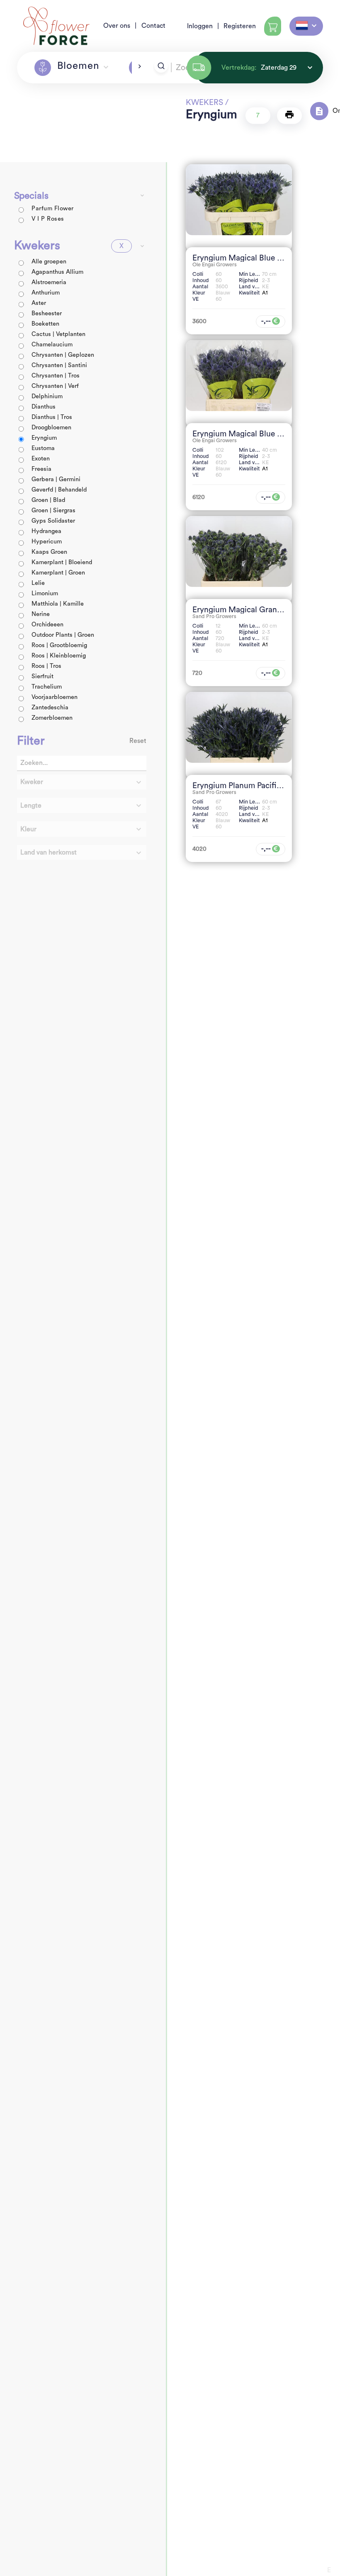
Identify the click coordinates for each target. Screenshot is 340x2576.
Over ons (117, 26)
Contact (153, 26)
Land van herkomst (49, 852)
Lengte (31, 806)
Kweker (32, 782)
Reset (138, 741)
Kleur (28, 829)
